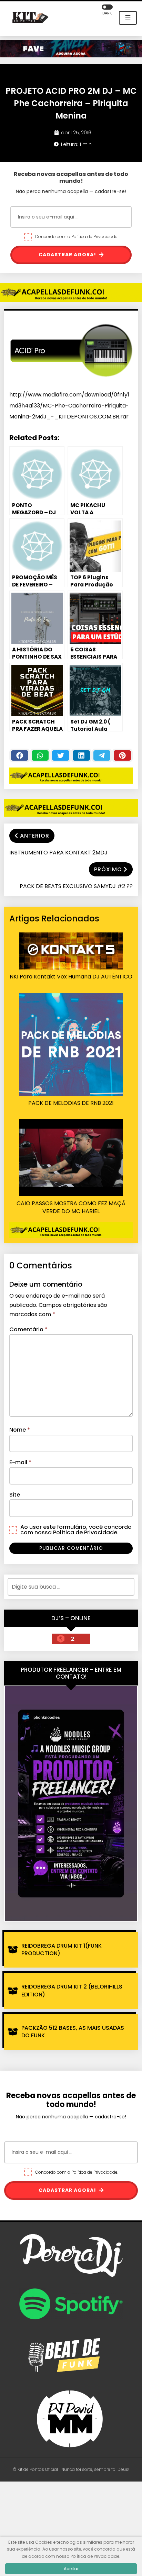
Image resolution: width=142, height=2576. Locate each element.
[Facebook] (20, 755)
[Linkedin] (81, 755)
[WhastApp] (40, 755)
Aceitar (71, 2569)
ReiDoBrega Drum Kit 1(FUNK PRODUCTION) (62, 1950)
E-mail (20, 1462)
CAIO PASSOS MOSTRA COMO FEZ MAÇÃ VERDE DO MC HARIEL (71, 1207)
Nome (20, 1430)
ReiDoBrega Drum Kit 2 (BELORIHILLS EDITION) (72, 1990)
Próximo (108, 869)
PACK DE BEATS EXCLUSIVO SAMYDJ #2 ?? (76, 886)
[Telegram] (102, 755)
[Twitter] (61, 755)
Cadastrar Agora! (68, 255)
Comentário (28, 1329)
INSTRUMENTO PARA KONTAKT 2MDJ (58, 853)
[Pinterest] (122, 755)
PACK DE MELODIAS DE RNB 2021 (71, 1103)
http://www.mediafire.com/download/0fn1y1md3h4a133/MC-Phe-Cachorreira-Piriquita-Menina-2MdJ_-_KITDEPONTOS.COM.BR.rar (69, 406)
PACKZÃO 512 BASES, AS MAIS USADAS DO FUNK (73, 2032)
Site (15, 1495)
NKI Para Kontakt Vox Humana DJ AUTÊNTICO (71, 977)
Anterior (35, 836)
